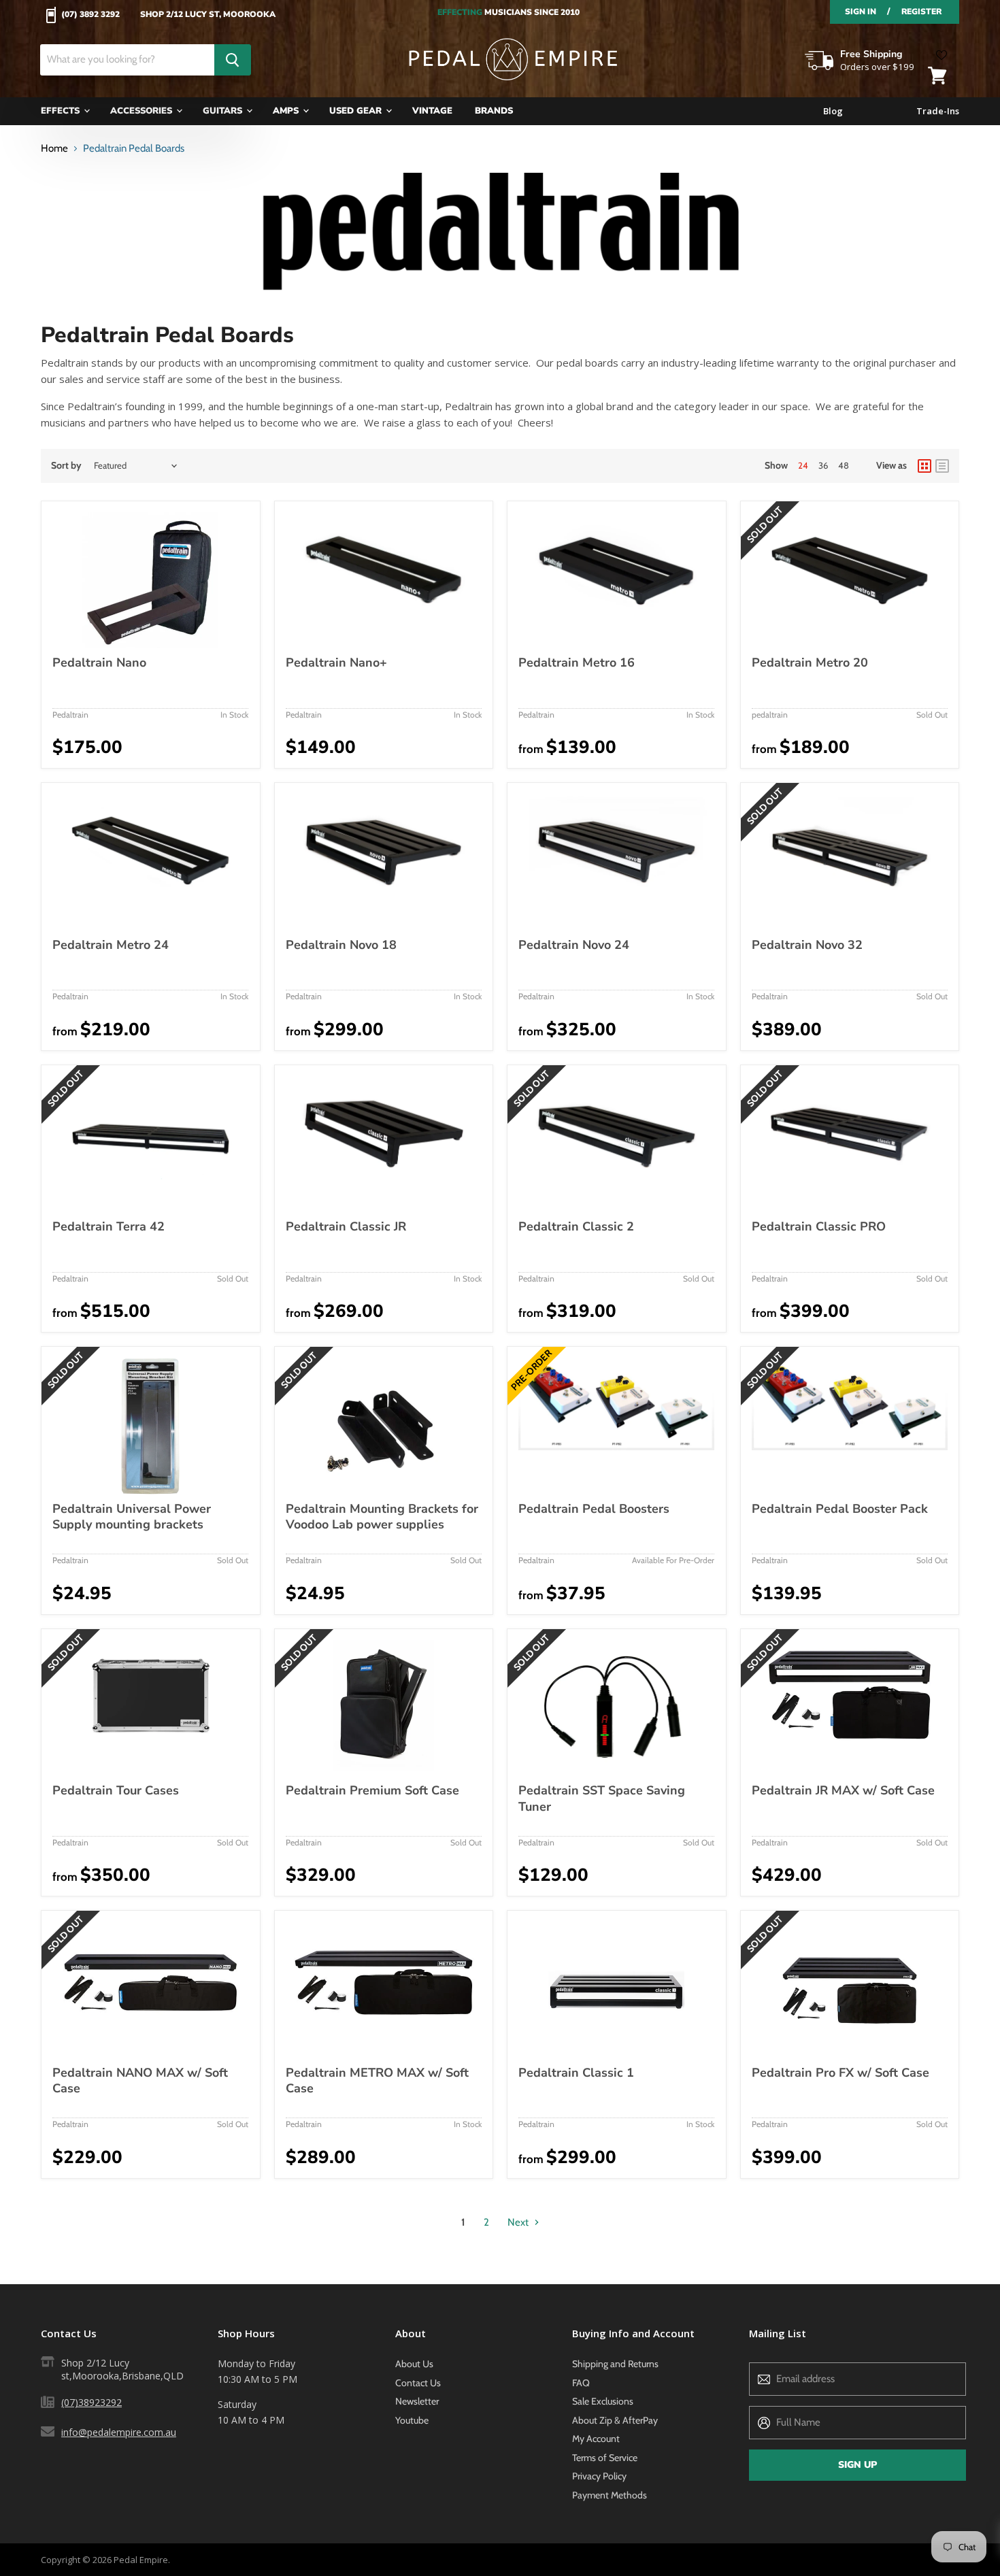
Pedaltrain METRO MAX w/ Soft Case (377, 2081)
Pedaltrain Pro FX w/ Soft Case (840, 2073)
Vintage (432, 111)
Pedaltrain (70, 715)
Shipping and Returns (615, 2364)
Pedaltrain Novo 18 (341, 945)
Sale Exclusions (603, 2401)
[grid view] (924, 466)
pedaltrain (770, 715)
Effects (62, 111)
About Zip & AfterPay (615, 2420)
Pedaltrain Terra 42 (109, 1226)
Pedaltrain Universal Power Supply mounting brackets (132, 1517)
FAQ (581, 2383)
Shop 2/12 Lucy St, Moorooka (208, 15)
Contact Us (418, 2383)
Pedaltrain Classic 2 (576, 1226)
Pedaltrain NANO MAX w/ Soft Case (140, 2081)
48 (844, 465)
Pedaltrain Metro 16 (577, 663)
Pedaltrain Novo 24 (574, 945)
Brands (494, 111)
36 (823, 465)
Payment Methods (610, 2495)
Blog (833, 111)
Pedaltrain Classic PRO (819, 1226)
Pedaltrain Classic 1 (576, 2073)
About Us (414, 2364)
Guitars (224, 111)
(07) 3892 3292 (90, 15)
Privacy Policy (599, 2476)
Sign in (861, 12)
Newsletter (417, 2401)
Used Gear (357, 111)
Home (54, 149)
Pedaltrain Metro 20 (810, 663)
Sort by (66, 465)
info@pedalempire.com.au (119, 2432)
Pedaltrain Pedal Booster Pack (840, 1509)
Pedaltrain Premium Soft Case (372, 1790)
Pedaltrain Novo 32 (807, 945)
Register (921, 12)
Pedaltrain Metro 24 (111, 945)
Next (519, 2222)
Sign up (857, 2465)
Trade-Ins (938, 111)
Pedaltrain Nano (99, 663)
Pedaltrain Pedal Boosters (594, 1509)
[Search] (233, 60)
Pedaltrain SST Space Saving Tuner (602, 1799)
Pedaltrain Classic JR (346, 1226)
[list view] (942, 466)
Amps (287, 111)
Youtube (412, 2420)
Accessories (143, 111)
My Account (596, 2439)
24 (803, 465)
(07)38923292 (91, 2402)
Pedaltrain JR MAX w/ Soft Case (843, 1790)
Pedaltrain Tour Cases (116, 1790)
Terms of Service (605, 2458)
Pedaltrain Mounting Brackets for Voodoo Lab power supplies (382, 1517)
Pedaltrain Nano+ (336, 663)
